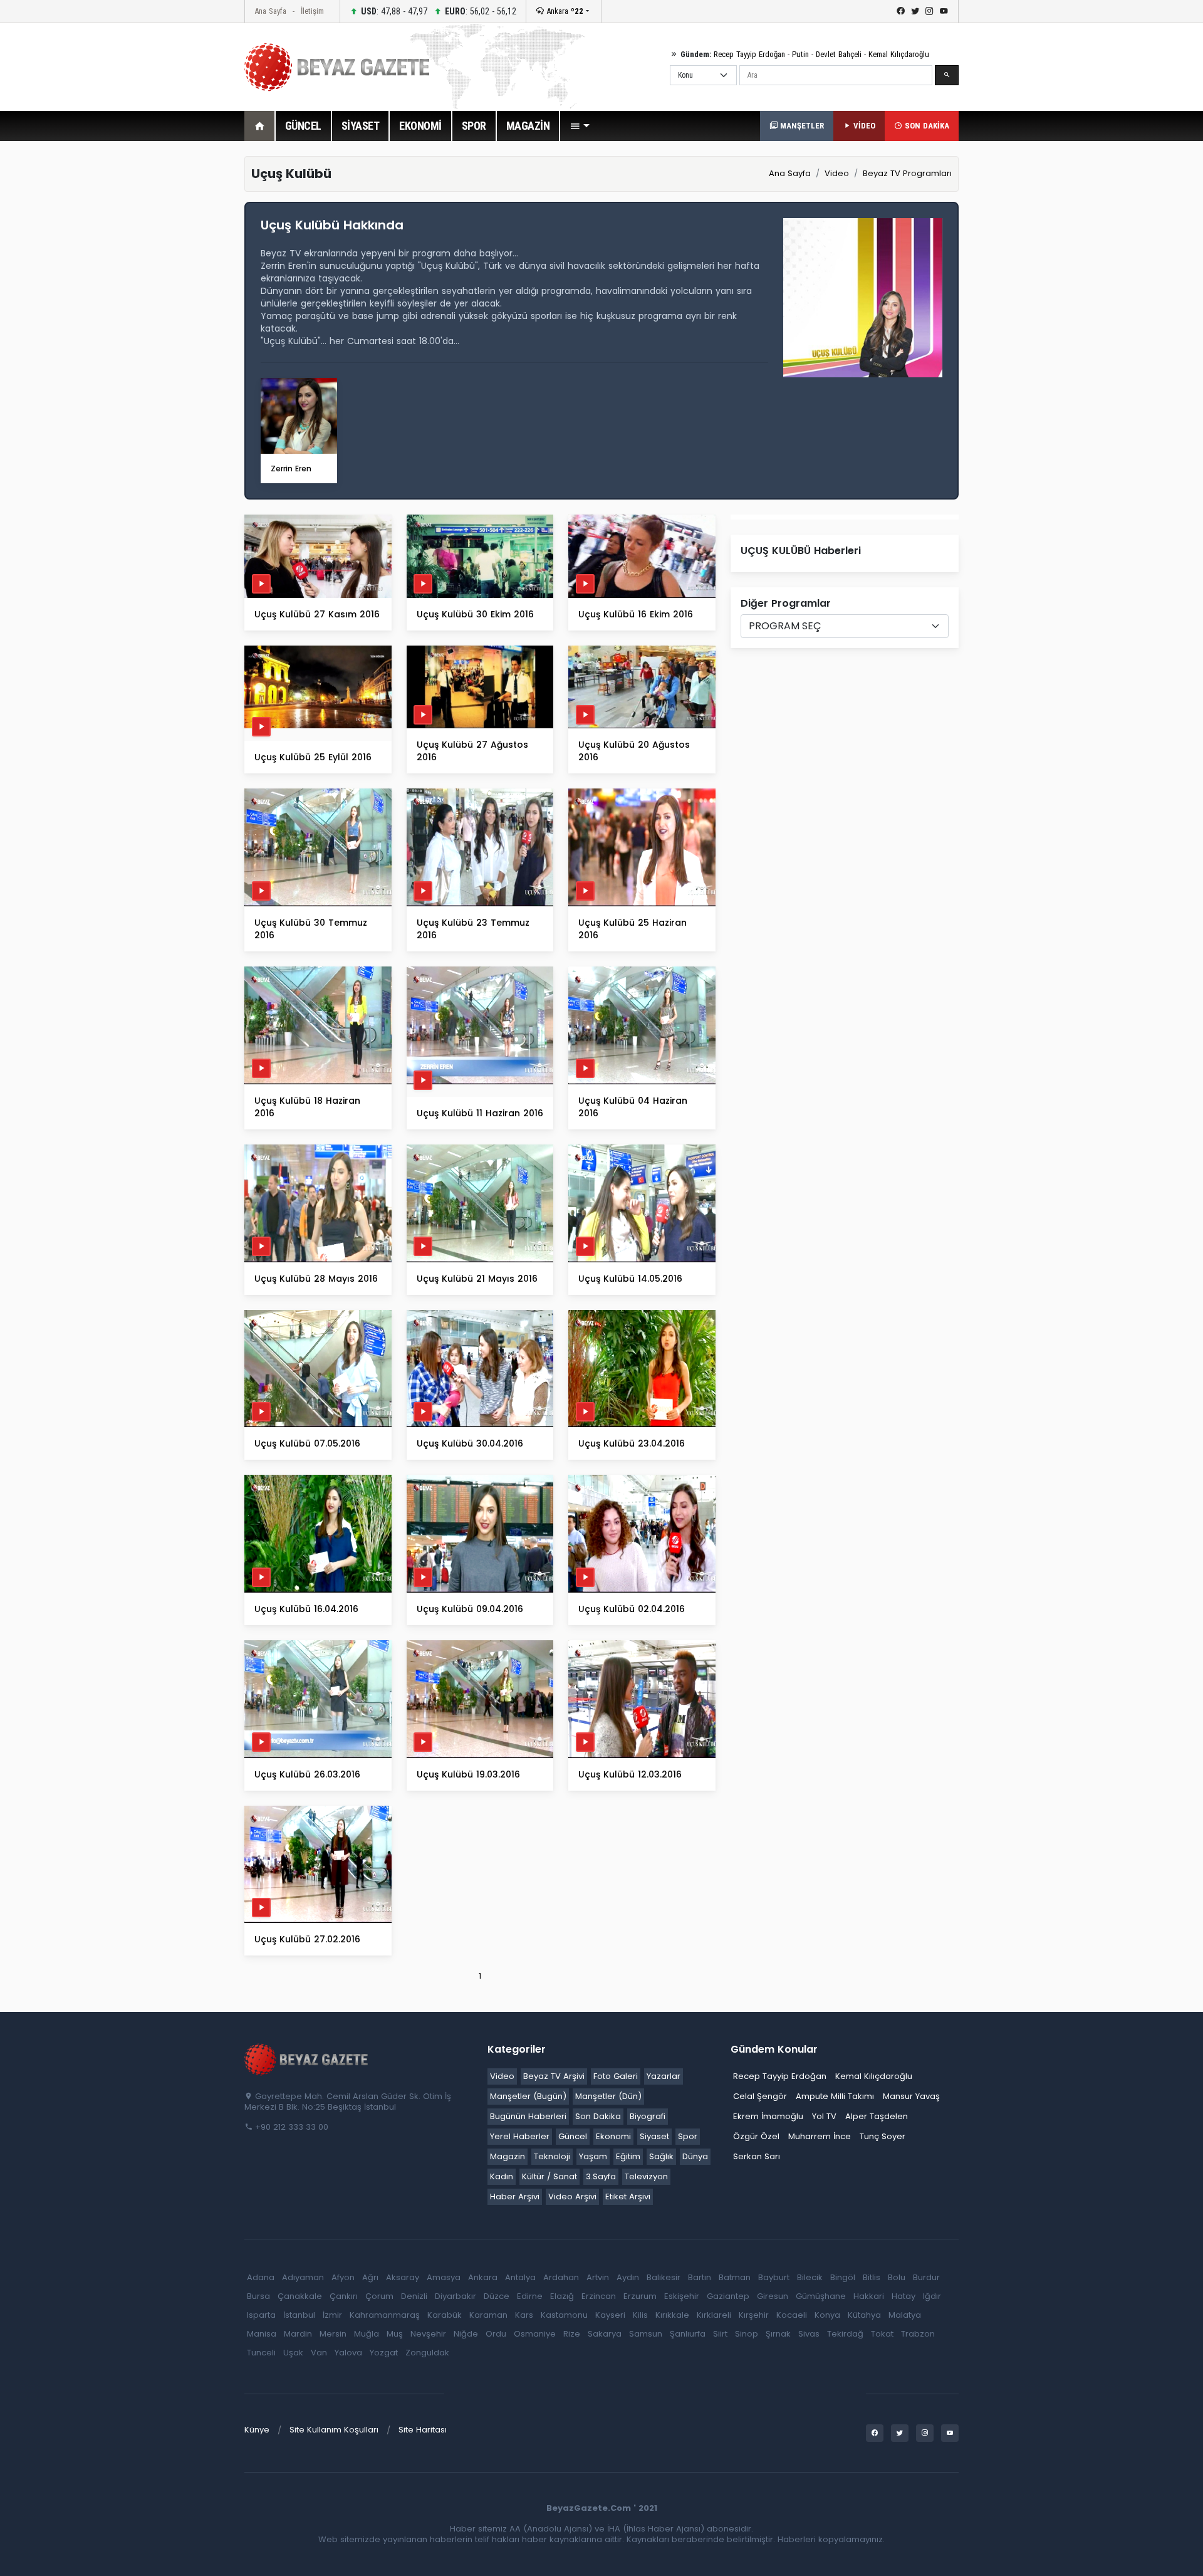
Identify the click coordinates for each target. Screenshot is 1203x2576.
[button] (580, 126)
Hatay (904, 2296)
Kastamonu (564, 2315)
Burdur (926, 2277)
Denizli (414, 2296)
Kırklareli (714, 2315)
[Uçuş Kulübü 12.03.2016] (642, 1698)
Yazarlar (664, 2076)
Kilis (640, 2315)
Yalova (348, 2353)
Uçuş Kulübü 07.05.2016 (307, 1443)
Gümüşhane (821, 2296)
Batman (735, 2277)
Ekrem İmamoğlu (768, 2116)
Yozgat (384, 2353)
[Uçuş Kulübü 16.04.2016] (318, 1533)
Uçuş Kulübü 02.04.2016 (632, 1609)
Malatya (905, 2315)
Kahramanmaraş (385, 2315)
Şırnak (778, 2334)
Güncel (573, 2136)
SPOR (474, 126)
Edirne (530, 2296)
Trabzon (918, 2334)
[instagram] (930, 11)
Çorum (379, 2296)
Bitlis (872, 2277)
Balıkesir (664, 2277)
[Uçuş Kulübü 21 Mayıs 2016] (480, 1202)
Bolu (897, 2277)
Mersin (333, 2334)
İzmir (332, 2315)
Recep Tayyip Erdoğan (749, 54)
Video (837, 173)
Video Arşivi (572, 2196)
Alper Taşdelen (877, 2116)
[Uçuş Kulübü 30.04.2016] (480, 1368)
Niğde (466, 2334)
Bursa (258, 2296)
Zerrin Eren (291, 469)
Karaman (488, 2315)
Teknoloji (552, 2156)
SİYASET (361, 126)
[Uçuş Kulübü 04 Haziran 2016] (642, 1025)
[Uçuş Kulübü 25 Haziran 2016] (642, 847)
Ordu (496, 2334)
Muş (395, 2334)
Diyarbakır (456, 2296)
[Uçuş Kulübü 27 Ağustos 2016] (480, 687)
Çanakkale (300, 2296)
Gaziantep (728, 2296)
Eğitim (628, 2156)
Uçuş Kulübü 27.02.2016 (307, 1939)
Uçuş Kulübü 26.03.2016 (307, 1774)
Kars (524, 2315)
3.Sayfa (601, 2176)
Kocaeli (792, 2315)
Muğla (367, 2334)
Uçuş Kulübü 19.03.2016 (468, 1774)
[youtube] (944, 11)
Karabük (445, 2315)
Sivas (809, 2334)
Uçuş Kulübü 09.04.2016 (470, 1609)
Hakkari (869, 2296)
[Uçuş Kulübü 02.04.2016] (642, 1533)
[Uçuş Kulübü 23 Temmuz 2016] (480, 847)
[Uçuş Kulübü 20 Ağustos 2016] (642, 687)
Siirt (720, 2334)
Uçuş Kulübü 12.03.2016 (630, 1774)
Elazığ (562, 2296)
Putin (800, 54)
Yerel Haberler (520, 2136)
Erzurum (640, 2296)
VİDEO (863, 126)
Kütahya (864, 2315)
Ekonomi (613, 2136)
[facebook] (901, 11)
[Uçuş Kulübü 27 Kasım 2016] (318, 556)
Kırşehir (754, 2315)
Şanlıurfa (688, 2334)
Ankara (564, 11)
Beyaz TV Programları (907, 173)
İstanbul (299, 2315)
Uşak (293, 2353)
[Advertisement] (175, 344)
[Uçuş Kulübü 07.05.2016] (318, 1368)
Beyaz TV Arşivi (554, 2076)
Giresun (773, 2296)
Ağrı (370, 2277)
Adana (261, 2277)
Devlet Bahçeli (839, 54)
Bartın (700, 2277)
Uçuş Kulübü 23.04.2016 (632, 1443)
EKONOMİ (420, 126)
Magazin (508, 2156)
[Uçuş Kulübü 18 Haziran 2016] (318, 1025)
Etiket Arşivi (628, 2196)
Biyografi (648, 2116)
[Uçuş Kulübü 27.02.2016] (318, 1864)
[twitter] (915, 11)
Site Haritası (423, 2430)
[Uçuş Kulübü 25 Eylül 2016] (318, 687)
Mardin (298, 2334)
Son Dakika (598, 2116)
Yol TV (824, 2116)
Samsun (646, 2334)
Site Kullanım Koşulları (334, 2430)
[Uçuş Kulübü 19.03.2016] (480, 1698)
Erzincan (599, 2296)
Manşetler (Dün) (608, 2096)
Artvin (598, 2277)
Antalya (520, 2277)
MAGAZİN (528, 126)
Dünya (695, 2156)
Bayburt (774, 2277)
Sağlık (661, 2156)
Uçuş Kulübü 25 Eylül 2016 (313, 757)
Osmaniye (535, 2334)
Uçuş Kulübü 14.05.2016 (630, 1279)
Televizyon (646, 2176)
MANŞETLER (801, 126)
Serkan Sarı (757, 2156)
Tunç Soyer (883, 2136)
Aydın (628, 2277)
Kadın (502, 2176)
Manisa (262, 2334)
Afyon (343, 2277)
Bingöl (843, 2277)
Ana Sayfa (270, 11)
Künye (257, 2430)
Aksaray (403, 2277)
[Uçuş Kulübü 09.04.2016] (480, 1533)
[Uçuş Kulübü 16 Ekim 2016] (642, 556)
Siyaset (654, 2136)
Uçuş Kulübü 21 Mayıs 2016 (477, 1279)
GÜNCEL (303, 126)
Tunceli (261, 2353)
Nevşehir (428, 2334)
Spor (688, 2136)
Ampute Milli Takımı (835, 2096)
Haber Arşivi (515, 2196)
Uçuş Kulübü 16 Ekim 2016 (636, 614)
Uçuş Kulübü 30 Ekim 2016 (475, 614)
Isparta (261, 2315)
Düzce (497, 2296)
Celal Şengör (760, 2096)
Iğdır (932, 2296)
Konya (827, 2315)
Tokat (882, 2334)
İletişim (312, 11)
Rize (572, 2334)
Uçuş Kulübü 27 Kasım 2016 (317, 614)
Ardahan (561, 2277)
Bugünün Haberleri (528, 2116)
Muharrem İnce (820, 2136)
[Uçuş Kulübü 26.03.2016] (318, 1698)
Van (319, 2353)
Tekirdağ (845, 2334)
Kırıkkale (672, 2315)
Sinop (747, 2334)
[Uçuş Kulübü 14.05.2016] (642, 1202)
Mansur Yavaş (911, 2096)
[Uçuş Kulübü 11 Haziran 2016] (480, 1025)
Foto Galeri (616, 2076)
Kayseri (610, 2315)
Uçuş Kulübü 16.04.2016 (306, 1609)
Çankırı (344, 2296)
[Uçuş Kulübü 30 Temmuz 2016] (318, 847)
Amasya (444, 2277)
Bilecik (810, 2277)
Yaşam (593, 2156)
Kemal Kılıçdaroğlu (899, 54)
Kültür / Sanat (549, 2176)
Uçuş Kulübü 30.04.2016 (470, 1443)
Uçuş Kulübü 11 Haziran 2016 (480, 1113)
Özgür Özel (756, 2136)
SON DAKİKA (926, 126)
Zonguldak (427, 2353)
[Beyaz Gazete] (307, 2059)
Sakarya (605, 2334)
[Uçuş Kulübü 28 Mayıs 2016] (318, 1202)
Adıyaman (303, 2277)
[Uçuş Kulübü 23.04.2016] (642, 1368)
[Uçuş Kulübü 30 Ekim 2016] (480, 556)
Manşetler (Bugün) (528, 2096)
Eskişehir (682, 2296)
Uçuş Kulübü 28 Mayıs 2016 (316, 1279)
